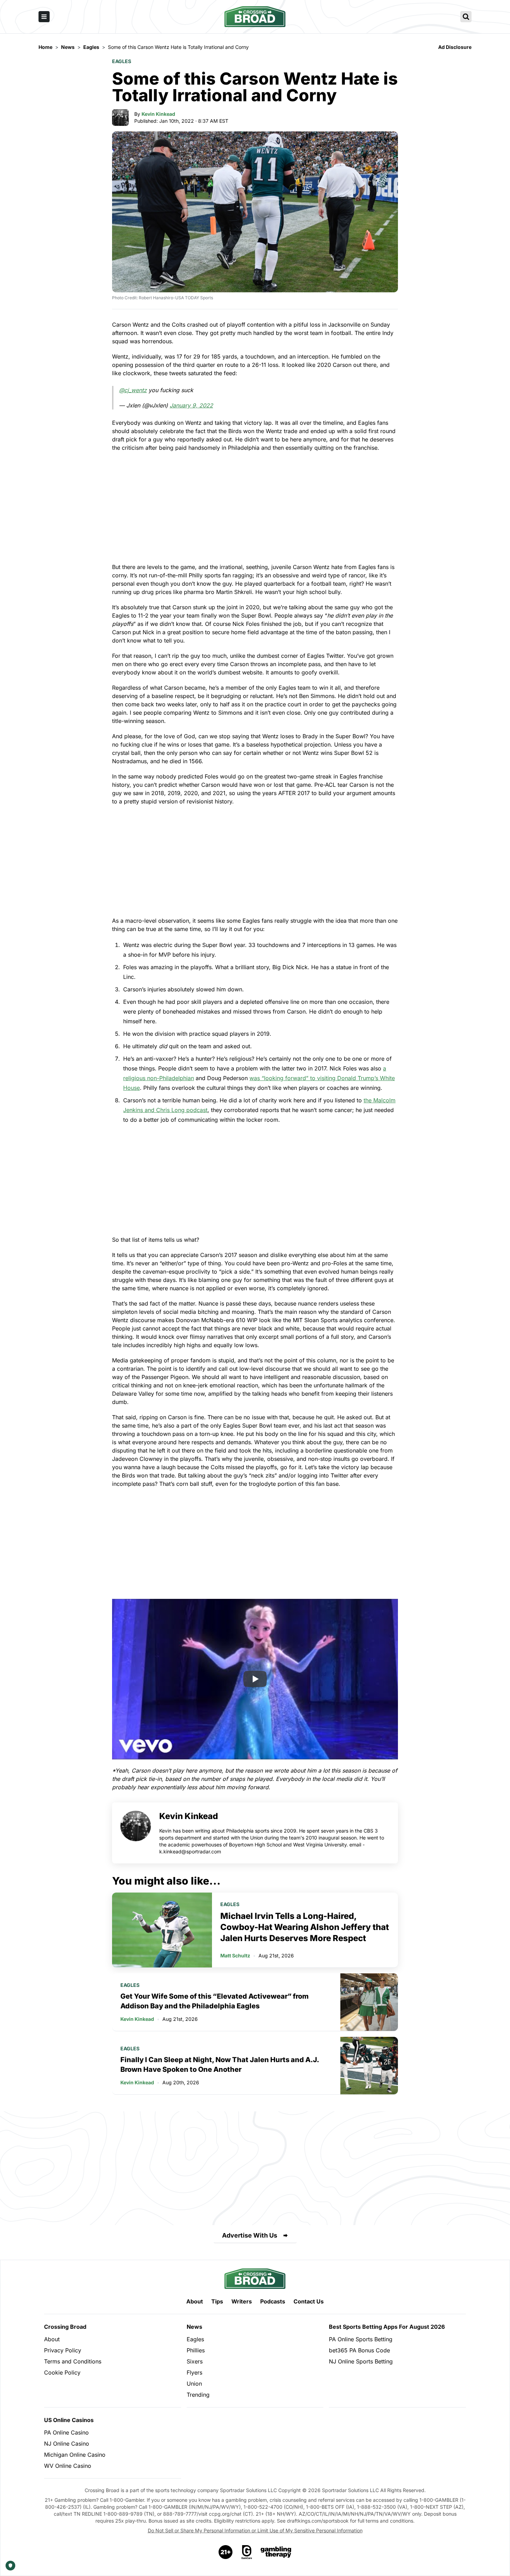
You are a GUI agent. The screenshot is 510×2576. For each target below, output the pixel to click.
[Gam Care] (247, 2552)
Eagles (122, 61)
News (194, 2327)
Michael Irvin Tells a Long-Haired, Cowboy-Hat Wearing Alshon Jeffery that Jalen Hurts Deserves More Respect (305, 1927)
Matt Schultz (235, 1955)
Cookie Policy (62, 2372)
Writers (242, 2301)
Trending (198, 2395)
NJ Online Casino (67, 2444)
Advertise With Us (250, 2235)
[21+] (226, 2552)
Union (194, 2384)
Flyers (194, 2372)
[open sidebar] (44, 17)
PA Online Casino (66, 2432)
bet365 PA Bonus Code (359, 2350)
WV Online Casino (68, 2466)
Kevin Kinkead (158, 114)
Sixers (195, 2361)
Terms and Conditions (73, 2361)
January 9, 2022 (191, 405)
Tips (217, 2301)
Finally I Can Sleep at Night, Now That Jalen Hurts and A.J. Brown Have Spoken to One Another (220, 2065)
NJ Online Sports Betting (361, 2361)
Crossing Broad (65, 2327)
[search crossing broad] (466, 17)
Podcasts (273, 2301)
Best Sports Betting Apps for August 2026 (387, 2327)
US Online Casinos (69, 2420)
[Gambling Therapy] (276, 2552)
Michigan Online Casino (75, 2455)
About (195, 2301)
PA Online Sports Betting (361, 2339)
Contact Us (309, 2301)
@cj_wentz (133, 390)
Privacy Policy (63, 2350)
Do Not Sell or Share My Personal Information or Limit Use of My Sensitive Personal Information (255, 2530)
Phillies (196, 2350)
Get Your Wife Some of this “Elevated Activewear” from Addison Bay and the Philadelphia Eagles (215, 2001)
